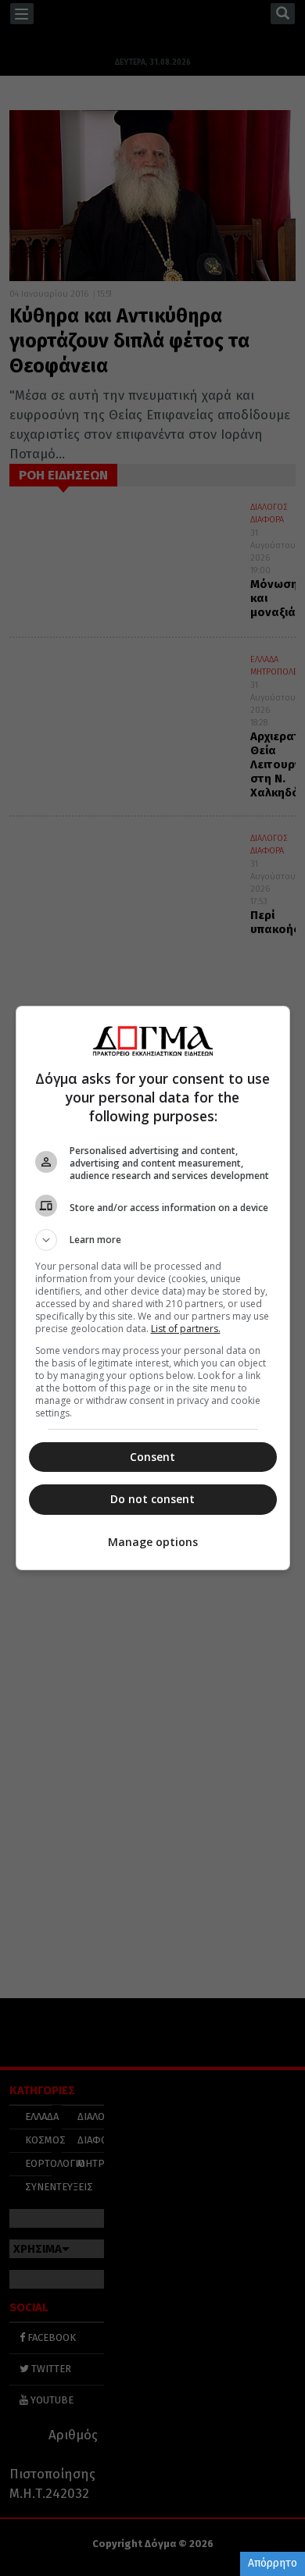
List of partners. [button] (186, 1329)
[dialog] (153, 1288)
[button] (153, 1240)
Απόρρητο (273, 2563)
